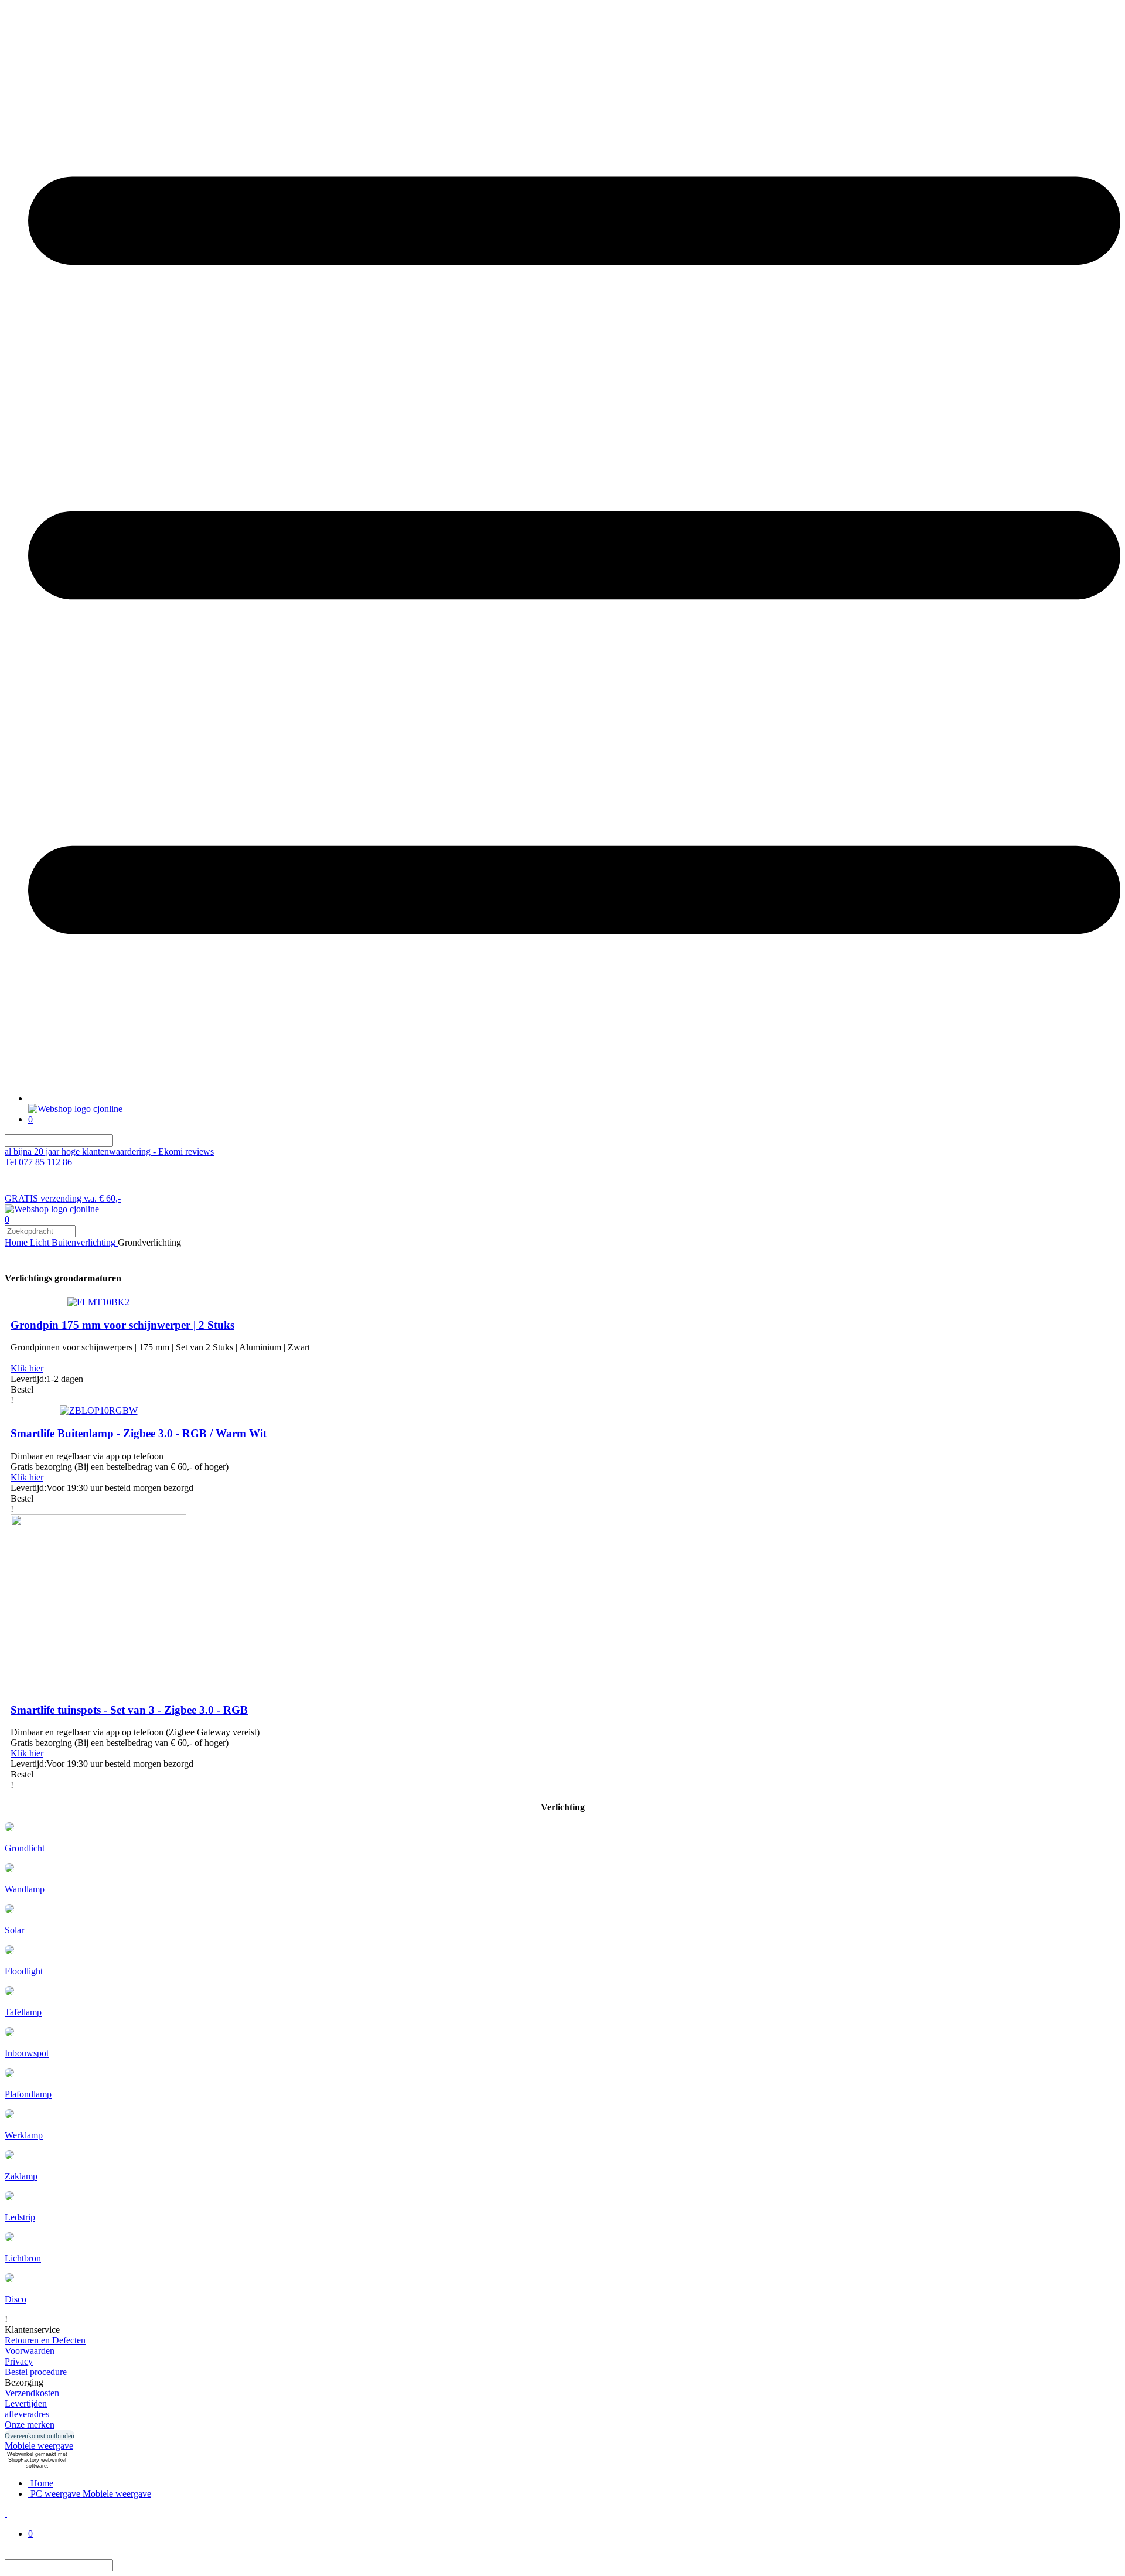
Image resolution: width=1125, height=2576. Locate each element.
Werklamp (24, 2135)
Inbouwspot (27, 2053)
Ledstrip (20, 2217)
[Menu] (574, 1098)
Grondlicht (25, 1848)
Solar (14, 1930)
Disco (16, 2299)
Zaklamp (21, 2176)
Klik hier (27, 1368)
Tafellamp (23, 2012)
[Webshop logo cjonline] (75, 1109)
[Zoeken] (120, 1140)
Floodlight (24, 1971)
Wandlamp (25, 1889)
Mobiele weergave (39, 2446)
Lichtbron (23, 2258)
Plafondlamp (28, 2094)
